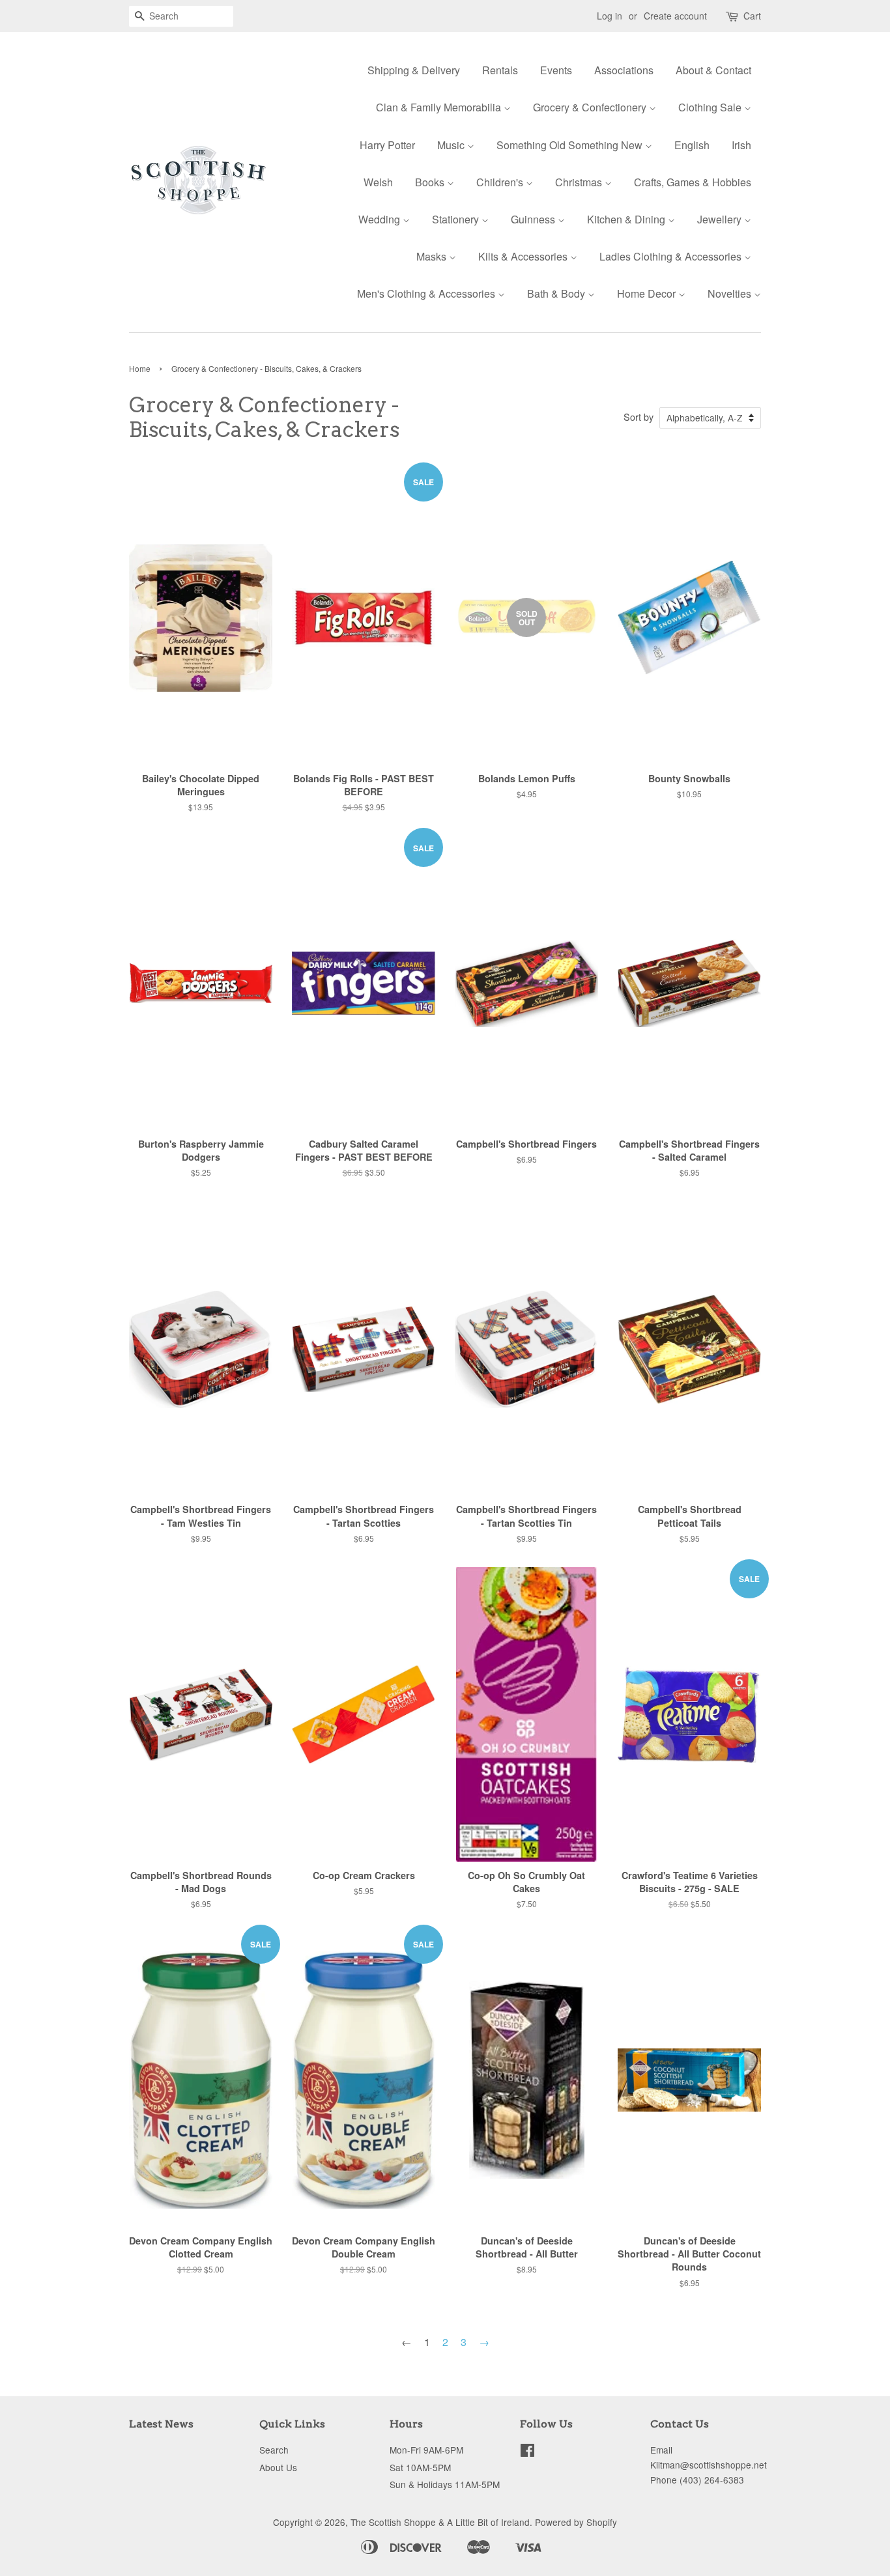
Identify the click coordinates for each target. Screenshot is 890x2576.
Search (274, 2450)
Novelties (731, 293)
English (692, 145)
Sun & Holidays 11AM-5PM (445, 2484)
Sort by (639, 417)
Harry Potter (387, 145)
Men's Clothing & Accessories (427, 293)
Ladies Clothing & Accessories (672, 256)
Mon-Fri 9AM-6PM (426, 2450)
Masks (433, 256)
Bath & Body (557, 293)
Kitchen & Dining (627, 219)
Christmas (580, 182)
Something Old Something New (571, 145)
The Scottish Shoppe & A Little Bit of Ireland (440, 2522)
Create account (675, 16)
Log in (610, 16)
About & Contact (713, 70)
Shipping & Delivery (414, 70)
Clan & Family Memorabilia (440, 107)
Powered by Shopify (576, 2522)
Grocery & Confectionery (591, 107)
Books (431, 182)
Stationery (457, 219)
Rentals (500, 70)
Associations (624, 70)
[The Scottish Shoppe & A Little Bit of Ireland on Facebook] (527, 2452)
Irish (741, 145)
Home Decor (648, 293)
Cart (752, 16)
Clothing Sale (711, 107)
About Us (278, 2467)
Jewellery (721, 219)
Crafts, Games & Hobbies (693, 182)
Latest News (161, 2424)
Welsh (378, 182)
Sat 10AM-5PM (420, 2467)
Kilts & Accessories (524, 256)
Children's (501, 182)
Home (140, 368)
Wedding (380, 219)
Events (556, 70)
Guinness (534, 219)
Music (452, 145)
